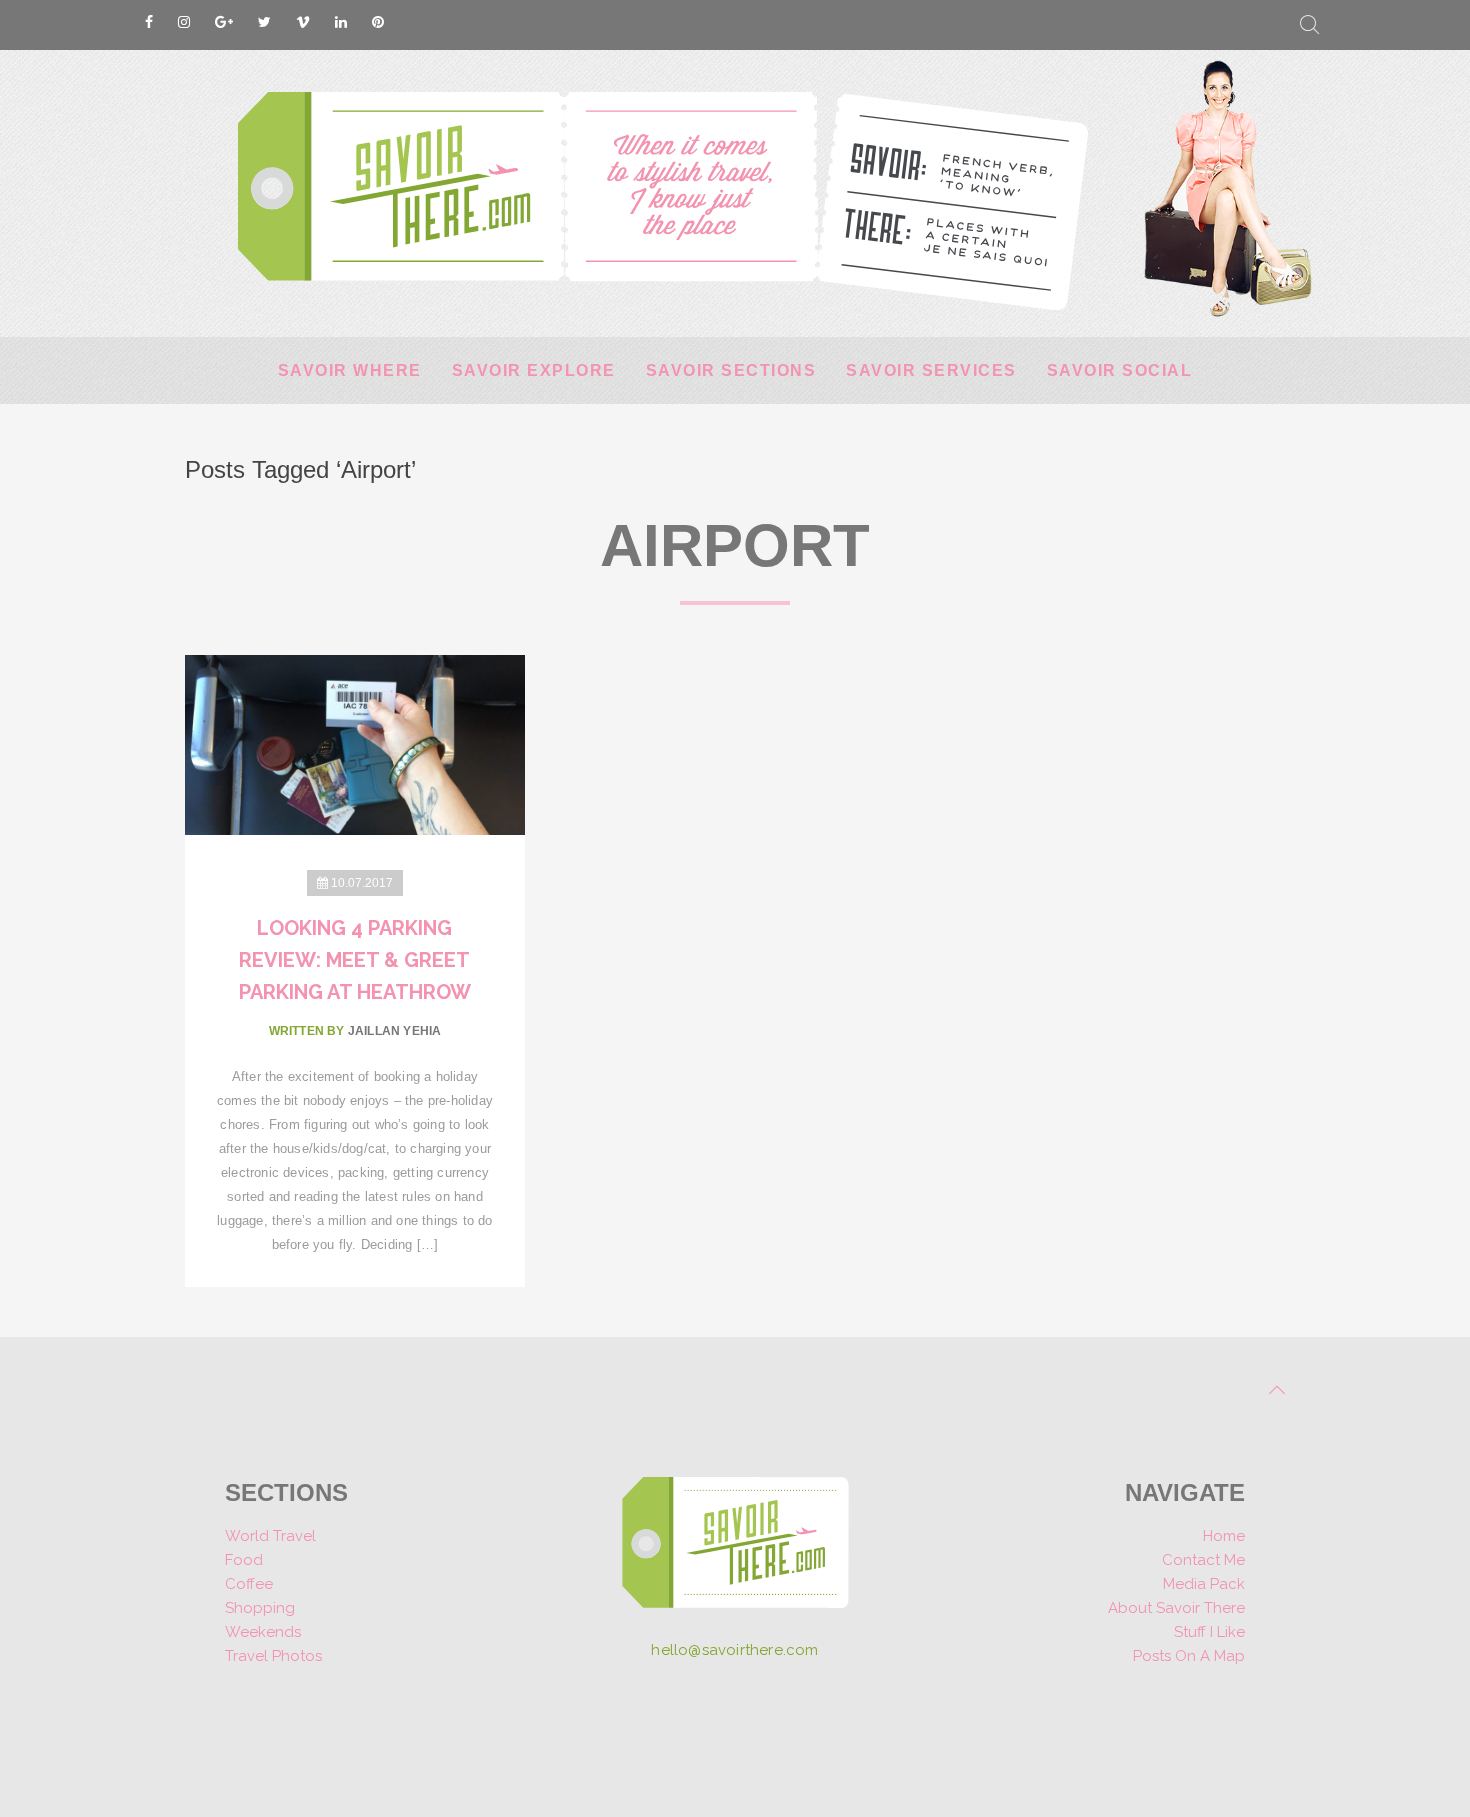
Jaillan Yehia (395, 1031)
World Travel (270, 1536)
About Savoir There (1176, 1608)
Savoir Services (931, 370)
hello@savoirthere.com (734, 1650)
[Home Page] (735, 1549)
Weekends (263, 1632)
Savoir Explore (534, 370)
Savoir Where (350, 370)
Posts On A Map (1189, 1656)
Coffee (249, 1584)
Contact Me (1203, 1560)
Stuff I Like (1209, 1632)
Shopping (260, 1608)
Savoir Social (1120, 370)
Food (244, 1560)
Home (1224, 1536)
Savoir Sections (731, 370)
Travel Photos (273, 1656)
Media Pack (1204, 1584)
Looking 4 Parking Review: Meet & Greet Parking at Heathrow (355, 960)
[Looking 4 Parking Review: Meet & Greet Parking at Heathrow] (355, 743)
